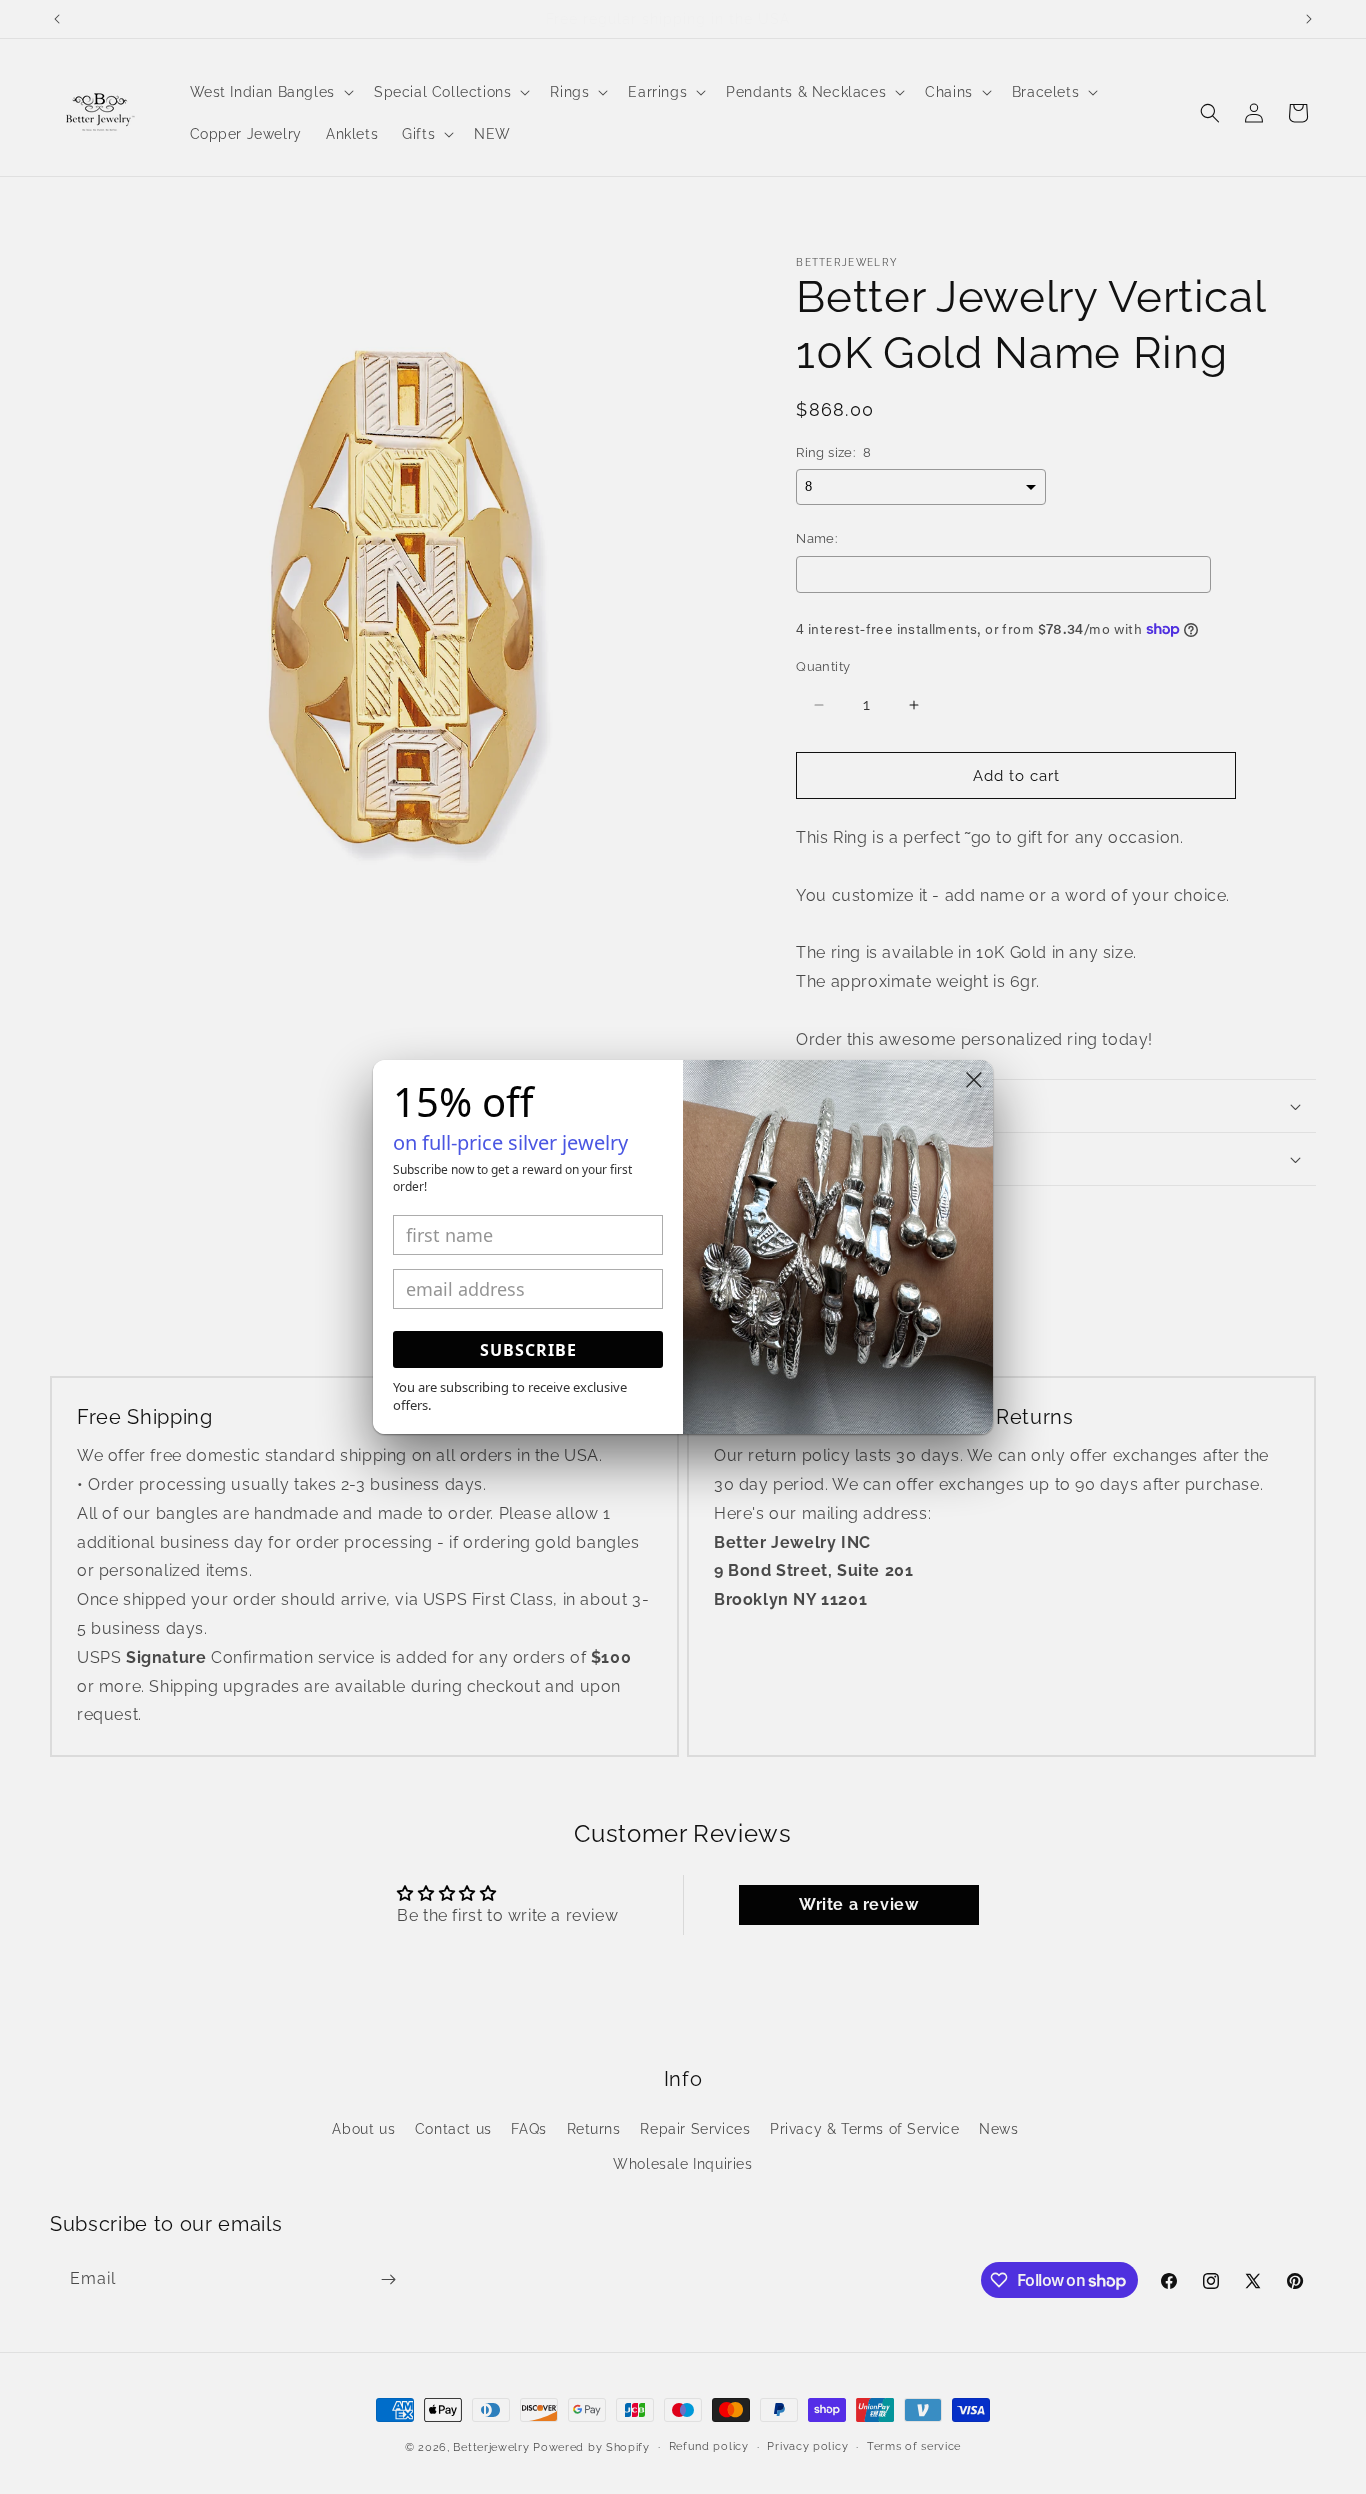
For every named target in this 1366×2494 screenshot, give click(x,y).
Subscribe (528, 1350)
